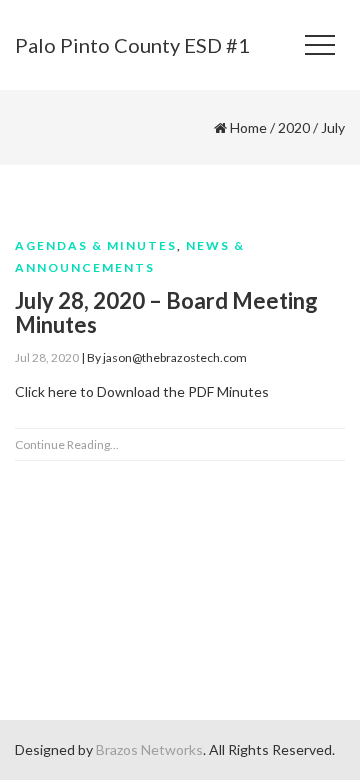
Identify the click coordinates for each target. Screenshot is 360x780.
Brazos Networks (149, 749)
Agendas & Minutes (96, 245)
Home (248, 127)
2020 (294, 127)
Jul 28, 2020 (47, 357)
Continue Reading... (67, 444)
